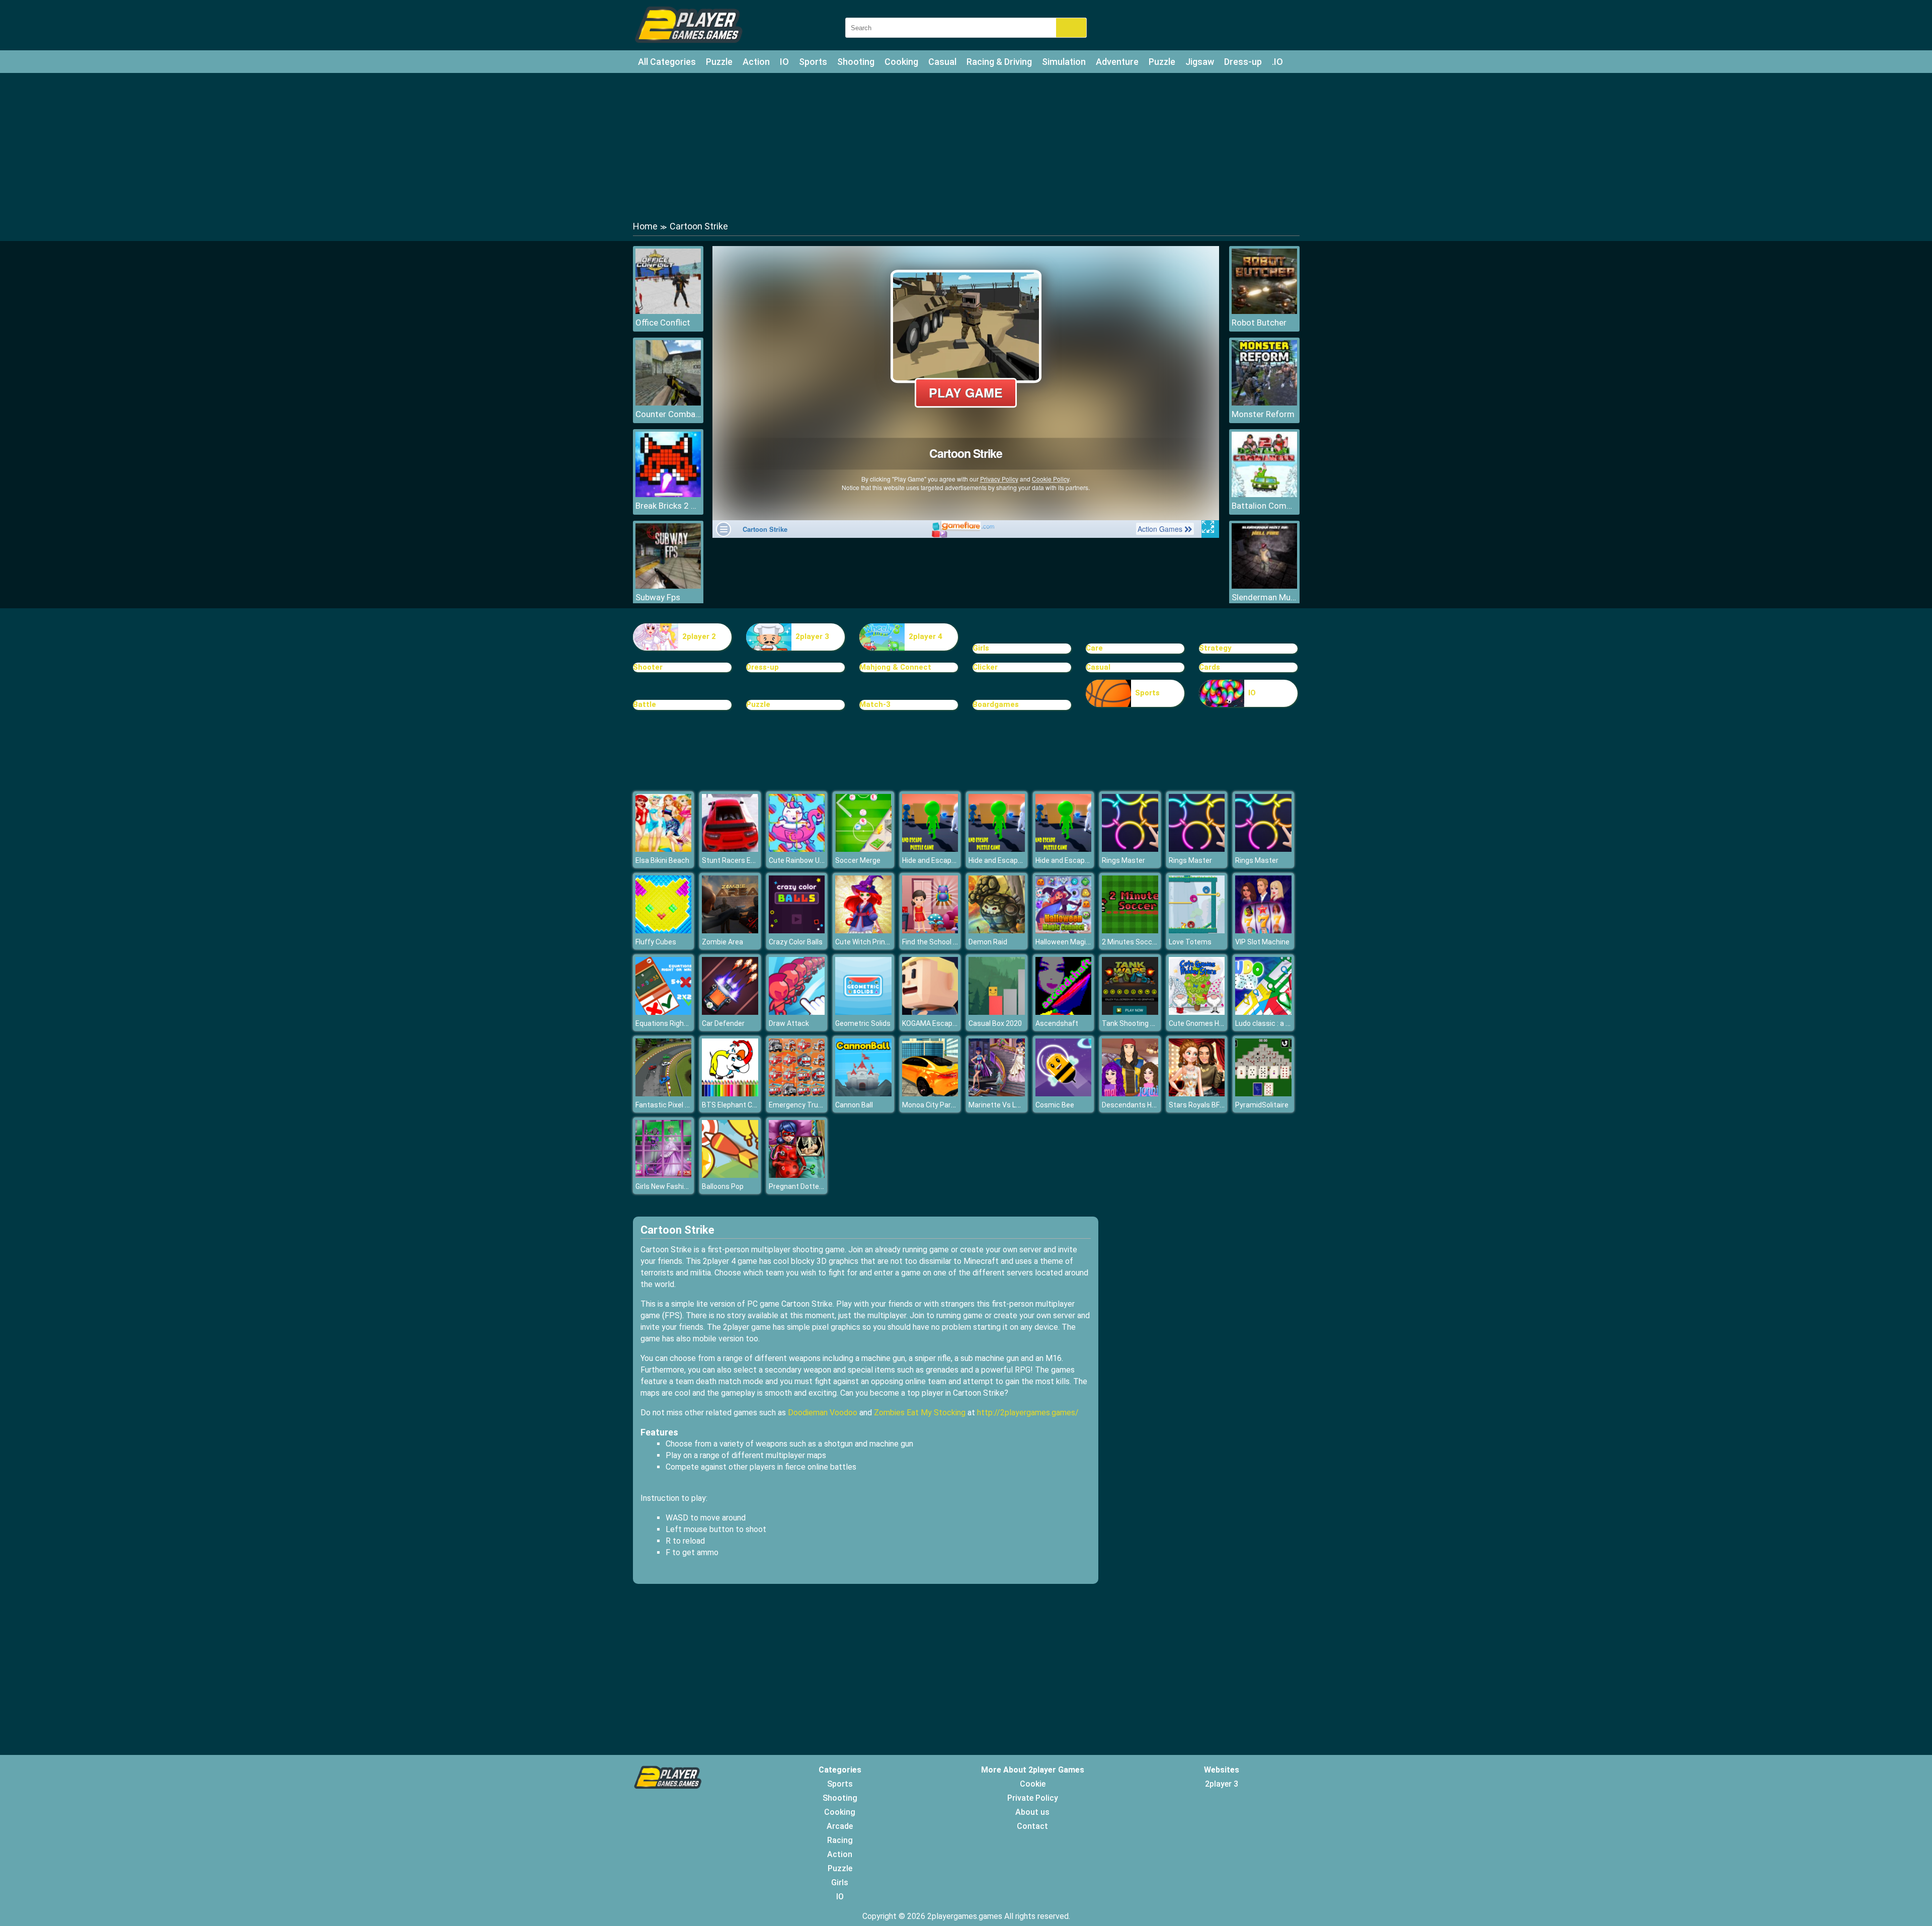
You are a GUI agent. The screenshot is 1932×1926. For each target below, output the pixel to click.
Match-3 (875, 704)
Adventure (1117, 62)
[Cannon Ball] (863, 1094)
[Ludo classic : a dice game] (1263, 1012)
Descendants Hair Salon (1141, 1105)
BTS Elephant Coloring (738, 1105)
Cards (1210, 667)
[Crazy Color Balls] (797, 931)
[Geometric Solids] (863, 1012)
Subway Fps (658, 597)
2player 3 (812, 636)
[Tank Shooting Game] (1130, 1012)
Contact (1032, 1826)
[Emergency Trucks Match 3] (797, 1094)
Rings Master (1123, 860)
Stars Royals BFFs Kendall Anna (1219, 1105)
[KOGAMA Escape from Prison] (930, 1012)
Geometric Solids (863, 1023)
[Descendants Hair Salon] (1130, 1094)
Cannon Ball (854, 1105)
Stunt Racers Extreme (738, 860)
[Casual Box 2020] (997, 1012)
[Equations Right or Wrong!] (664, 1012)
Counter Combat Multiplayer (668, 414)
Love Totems (1190, 942)
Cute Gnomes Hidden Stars (1213, 1023)
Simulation (1064, 62)
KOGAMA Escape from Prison (949, 1023)
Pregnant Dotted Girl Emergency (821, 1186)
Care (1094, 648)
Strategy (1215, 648)
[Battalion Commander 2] (1264, 494)
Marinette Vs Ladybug (1004, 1105)
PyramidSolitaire (1262, 1105)
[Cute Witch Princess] (863, 931)
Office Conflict (663, 323)
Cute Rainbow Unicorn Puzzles (818, 860)
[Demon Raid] (997, 931)
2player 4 (925, 636)
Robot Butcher (1259, 323)
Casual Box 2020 (995, 1023)
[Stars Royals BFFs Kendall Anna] (1197, 1094)
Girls (981, 648)
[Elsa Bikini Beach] (664, 849)
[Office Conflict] (668, 311)
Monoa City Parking (933, 1105)
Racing (840, 1840)
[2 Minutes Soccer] (1130, 931)
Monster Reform (1263, 414)
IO (784, 62)
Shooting (856, 62)
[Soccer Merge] (863, 849)
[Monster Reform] (1264, 403)
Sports (813, 62)
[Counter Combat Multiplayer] (668, 403)
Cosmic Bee (1055, 1105)
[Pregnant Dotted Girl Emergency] (797, 1175)
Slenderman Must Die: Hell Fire (1264, 597)
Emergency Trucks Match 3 (813, 1105)
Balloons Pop (723, 1186)
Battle (645, 704)
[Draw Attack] (797, 1012)
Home (645, 226)
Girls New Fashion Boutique (679, 1186)
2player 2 (699, 636)
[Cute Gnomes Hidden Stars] (1197, 1012)
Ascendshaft (1057, 1023)
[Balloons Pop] (730, 1175)
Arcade (840, 1826)
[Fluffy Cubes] (664, 931)
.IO (1277, 62)
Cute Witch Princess (868, 942)
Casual (942, 62)
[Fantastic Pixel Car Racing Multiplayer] (664, 1094)
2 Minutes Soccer (1130, 942)
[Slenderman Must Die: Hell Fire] (1264, 586)
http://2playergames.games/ (1028, 1413)
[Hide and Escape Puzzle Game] (930, 849)
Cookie (1033, 1784)
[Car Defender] (730, 1012)
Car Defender (723, 1023)
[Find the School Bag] (930, 931)
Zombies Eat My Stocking (920, 1413)
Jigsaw (1200, 62)
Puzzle (719, 62)
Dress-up (1243, 62)
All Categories (667, 62)
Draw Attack (789, 1023)
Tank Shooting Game (1136, 1023)
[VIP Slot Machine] (1263, 931)
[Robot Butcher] (1264, 311)
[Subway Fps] (668, 586)
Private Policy (1033, 1798)
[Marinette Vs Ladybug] (997, 1094)
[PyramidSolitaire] (1263, 1094)
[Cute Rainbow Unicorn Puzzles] (797, 849)
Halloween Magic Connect (1077, 942)
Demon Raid (988, 942)
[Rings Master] (1130, 849)
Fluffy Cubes (656, 942)
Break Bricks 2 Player (668, 506)
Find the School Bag (934, 942)
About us (1032, 1812)
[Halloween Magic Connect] (1064, 931)
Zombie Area (722, 942)
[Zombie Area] (730, 931)
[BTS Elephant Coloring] (730, 1094)
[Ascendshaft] (1064, 1012)
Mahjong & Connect (895, 667)
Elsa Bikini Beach (662, 860)
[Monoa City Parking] (930, 1094)
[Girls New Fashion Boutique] (664, 1175)
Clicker (985, 667)
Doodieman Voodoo (823, 1413)
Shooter (648, 667)
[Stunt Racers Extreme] (730, 849)
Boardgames (996, 704)
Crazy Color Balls (796, 942)
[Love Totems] (1197, 931)
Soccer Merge (858, 860)
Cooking (901, 62)
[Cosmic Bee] (1064, 1094)
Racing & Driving (999, 62)
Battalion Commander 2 (1264, 506)
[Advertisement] (966, 146)
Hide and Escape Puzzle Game (951, 860)
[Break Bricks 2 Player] (668, 494)
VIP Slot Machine (1262, 942)
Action (756, 62)
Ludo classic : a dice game (1277, 1023)
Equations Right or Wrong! (677, 1023)
